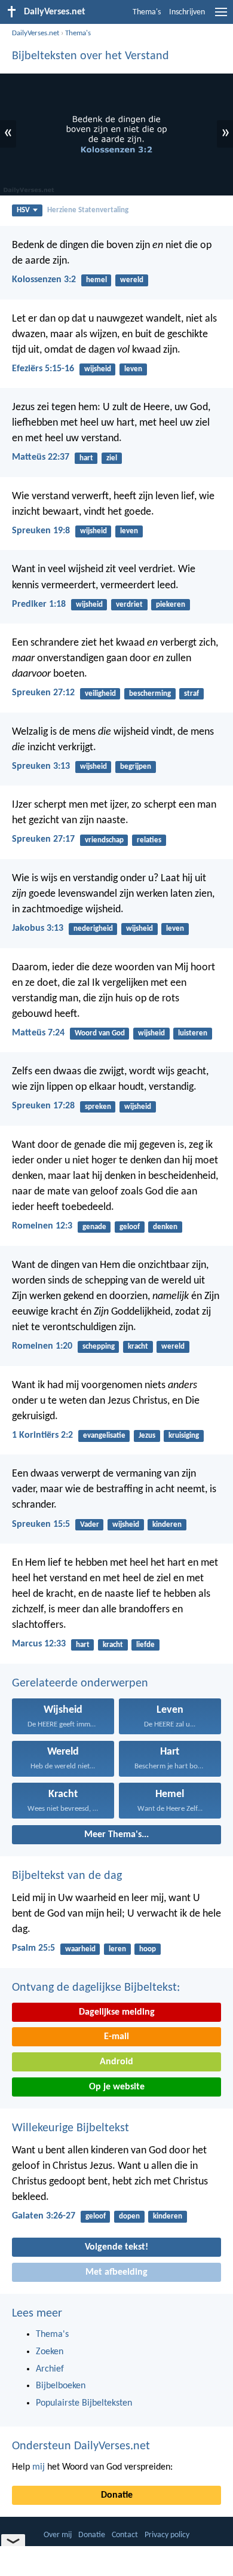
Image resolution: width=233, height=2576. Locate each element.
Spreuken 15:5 (41, 1524)
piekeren (171, 605)
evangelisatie (104, 1436)
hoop (148, 1949)
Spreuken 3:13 (41, 766)
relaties (149, 840)
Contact (125, 2535)
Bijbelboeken (61, 2386)
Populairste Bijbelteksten (84, 2403)
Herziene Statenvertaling (88, 210)
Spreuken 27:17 (43, 839)
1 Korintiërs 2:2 (42, 1435)
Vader (90, 1525)
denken (165, 1227)
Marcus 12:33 (39, 1644)
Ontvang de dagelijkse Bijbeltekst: (96, 1988)
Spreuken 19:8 (41, 531)
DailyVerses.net (36, 33)
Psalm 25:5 (33, 1948)
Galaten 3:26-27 (44, 2216)
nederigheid (93, 929)
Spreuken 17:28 (43, 1106)
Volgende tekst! (116, 2247)
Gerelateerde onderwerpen (80, 1683)
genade (94, 1227)
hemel (96, 280)
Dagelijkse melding (117, 2012)
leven (133, 369)
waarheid (80, 1949)
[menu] (221, 17)
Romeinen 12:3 (42, 1226)
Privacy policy (167, 2535)
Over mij (58, 2535)
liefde (145, 1645)
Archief (50, 2369)
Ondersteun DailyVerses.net (81, 2446)
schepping (99, 1347)
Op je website (117, 2087)
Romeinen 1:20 (42, 1346)
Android (116, 2062)
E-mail (116, 2037)
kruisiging (184, 1436)
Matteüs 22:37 (41, 457)
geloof (130, 1227)
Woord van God (100, 1033)
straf (191, 694)
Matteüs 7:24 (38, 1033)
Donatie (117, 2495)
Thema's (147, 12)
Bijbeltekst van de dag (67, 1876)
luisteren (193, 1033)
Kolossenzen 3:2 (44, 280)
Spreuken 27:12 (43, 693)
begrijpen (136, 767)
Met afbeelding (116, 2272)
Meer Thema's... (116, 1835)
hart (86, 458)
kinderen (167, 1525)
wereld (132, 280)
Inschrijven (187, 12)
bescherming (150, 694)
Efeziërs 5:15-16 (43, 369)
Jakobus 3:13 (38, 928)
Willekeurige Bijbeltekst (70, 2128)
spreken (98, 1107)
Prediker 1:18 (39, 604)
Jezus (147, 1436)
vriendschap (104, 840)
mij (39, 2467)
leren (117, 1949)
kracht (138, 1347)
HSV (23, 210)
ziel (112, 458)
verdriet (129, 605)
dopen (129, 2216)
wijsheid (98, 369)
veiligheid (100, 694)
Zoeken (50, 2352)
